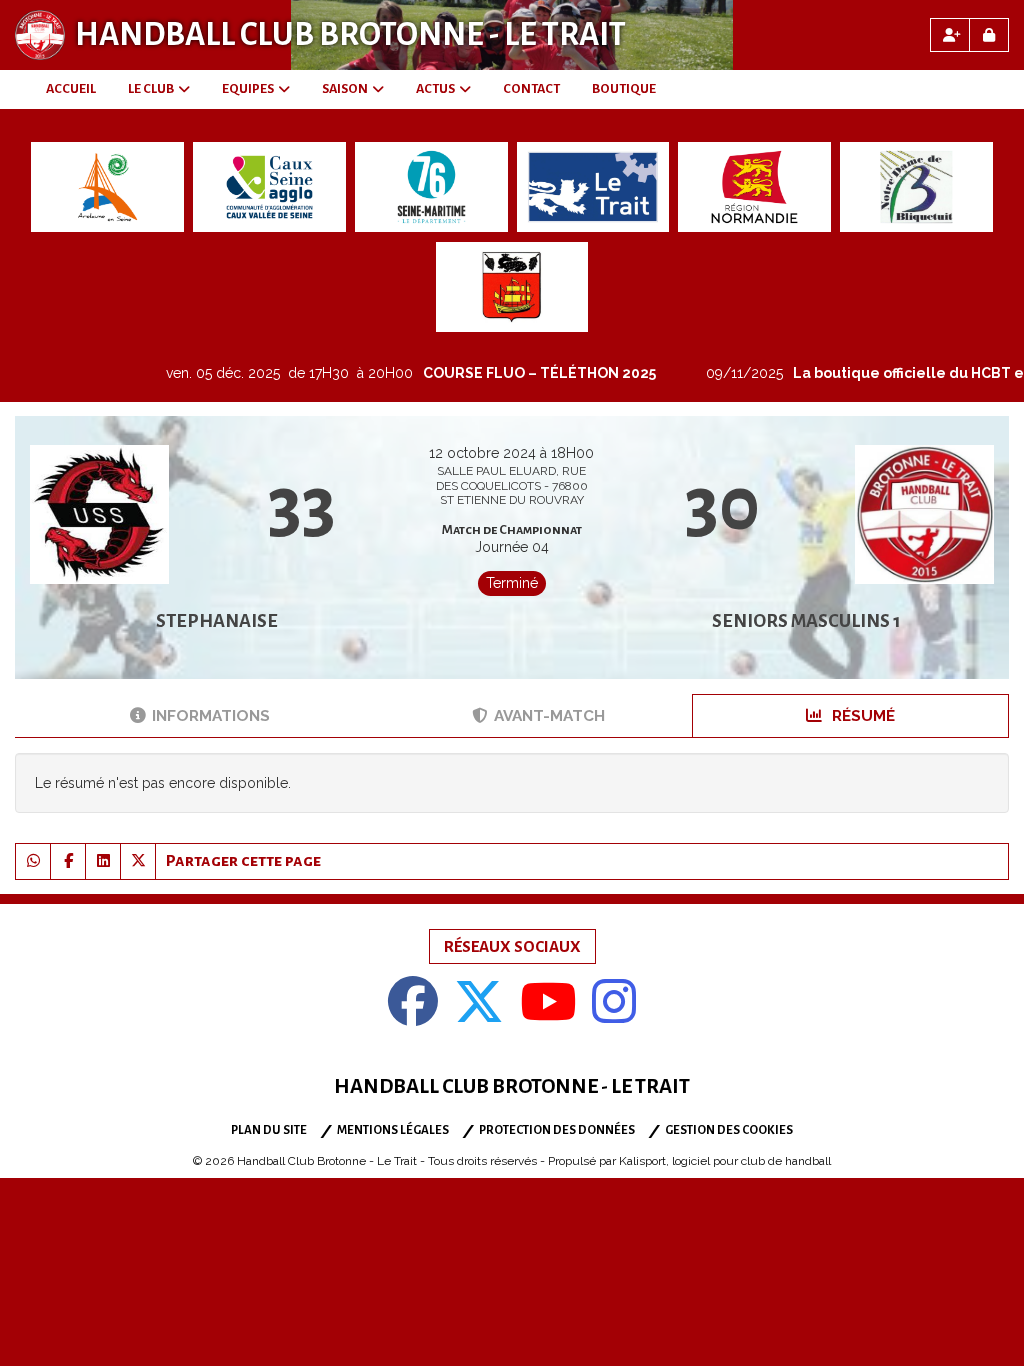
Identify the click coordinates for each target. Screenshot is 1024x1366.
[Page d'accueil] (40, 35)
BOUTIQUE (624, 89)
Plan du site (269, 1130)
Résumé (861, 716)
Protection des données (557, 1130)
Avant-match (549, 716)
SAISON (345, 89)
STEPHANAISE (217, 621)
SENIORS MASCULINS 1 (806, 621)
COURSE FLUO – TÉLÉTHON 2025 (507, 373)
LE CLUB (151, 89)
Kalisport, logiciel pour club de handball (725, 1161)
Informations (211, 716)
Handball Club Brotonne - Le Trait (350, 35)
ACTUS (435, 89)
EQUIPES (248, 89)
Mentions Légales (393, 1130)
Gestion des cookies (729, 1130)
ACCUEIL (71, 89)
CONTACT (531, 89)
